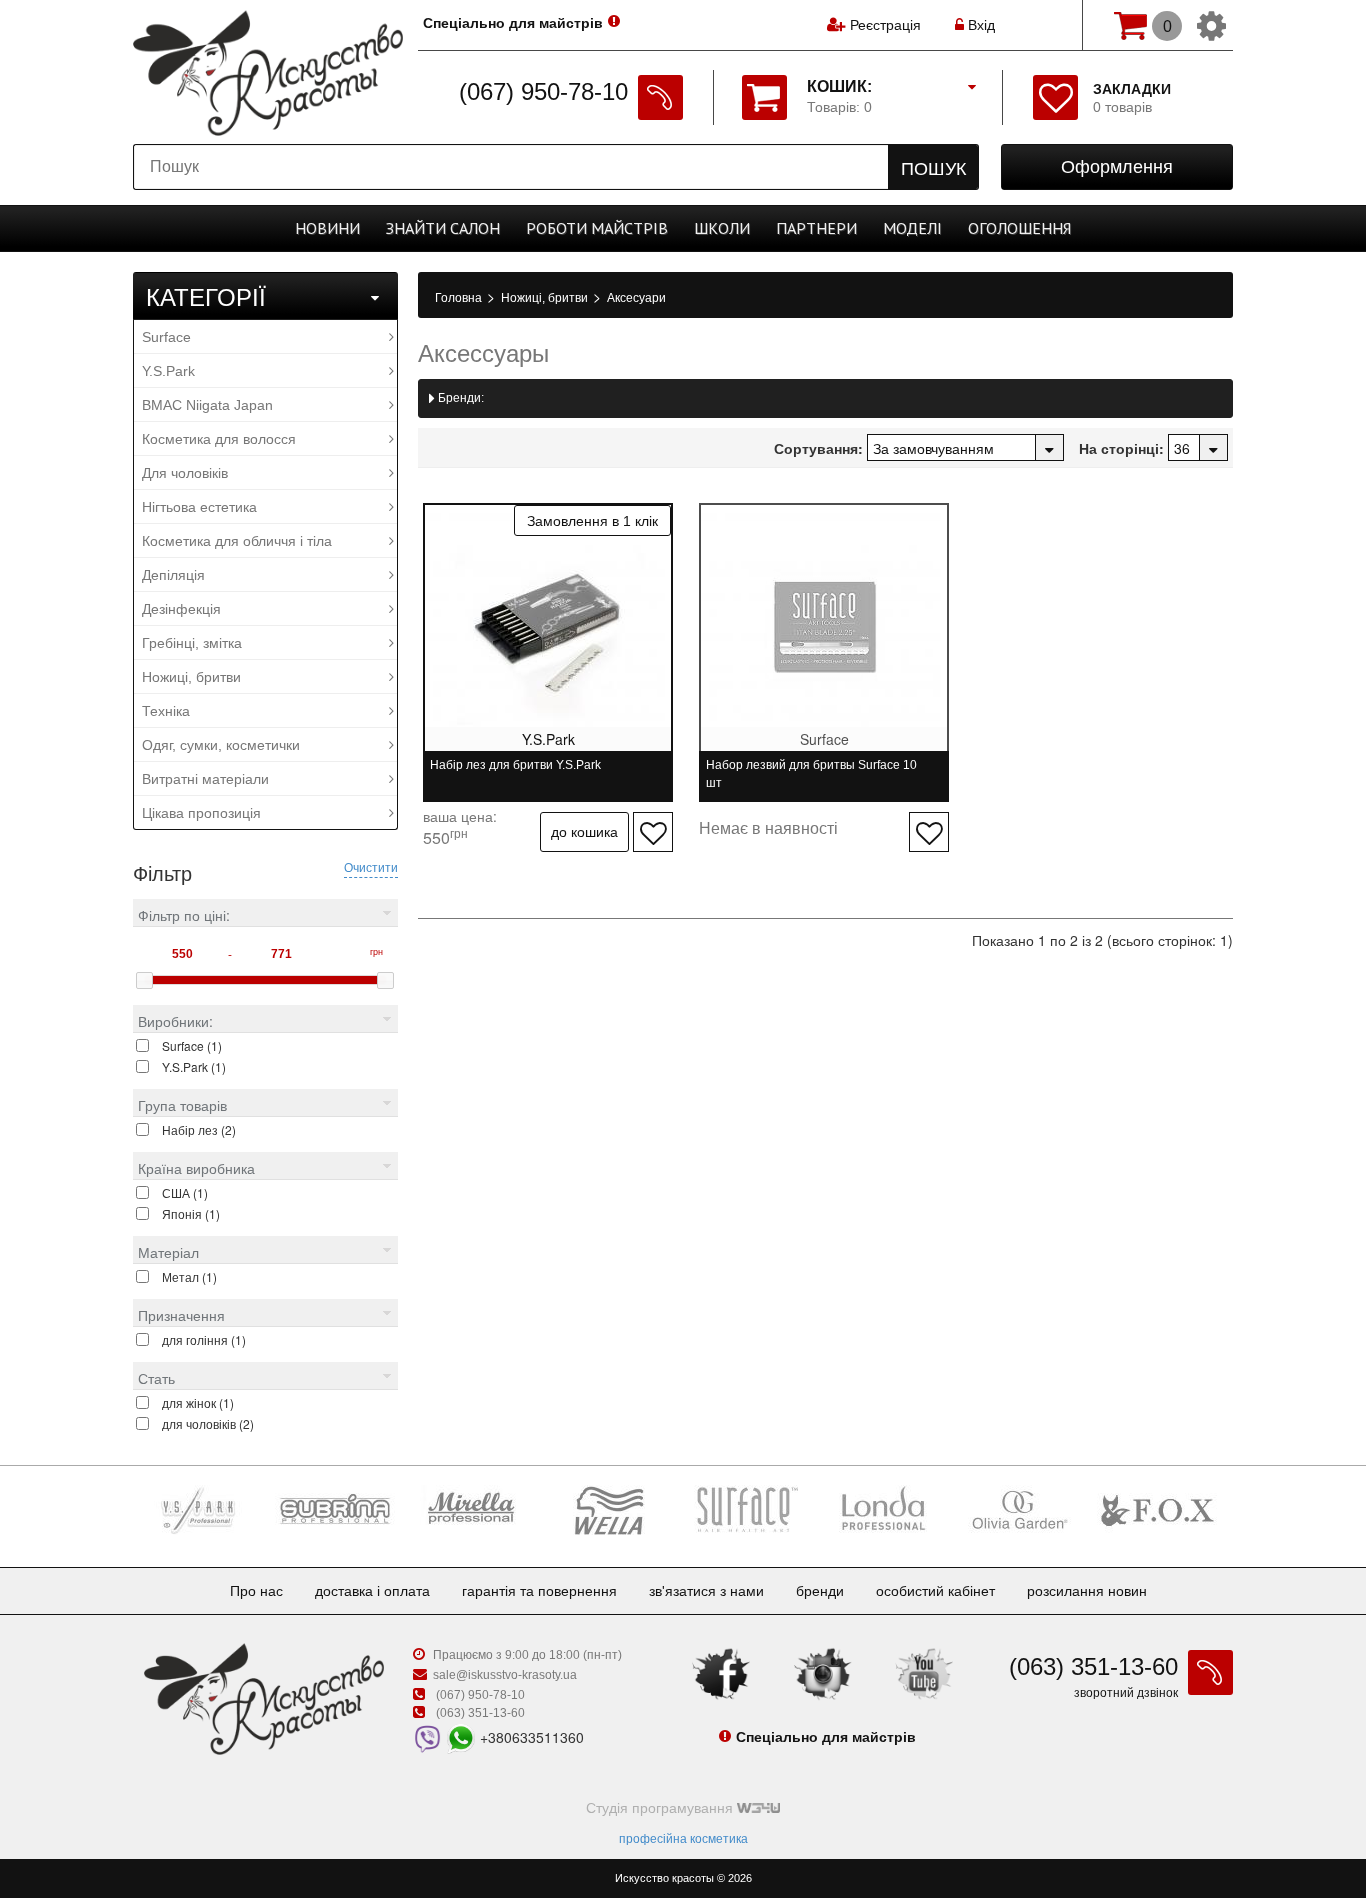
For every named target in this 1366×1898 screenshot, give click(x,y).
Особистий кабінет (935, 1591)
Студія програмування (661, 1808)
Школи (722, 228)
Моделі (912, 228)
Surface (166, 337)
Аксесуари (636, 298)
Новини (327, 228)
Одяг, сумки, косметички (221, 745)
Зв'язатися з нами (706, 1591)
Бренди (820, 1591)
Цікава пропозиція (201, 813)
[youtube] (924, 1673)
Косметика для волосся (219, 439)
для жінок (198, 1402)
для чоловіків (208, 1423)
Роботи (597, 228)
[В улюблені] (653, 832)
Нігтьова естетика (199, 507)
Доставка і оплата (372, 1591)
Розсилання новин (1087, 1591)
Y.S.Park (168, 371)
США (185, 1192)
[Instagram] (823, 1673)
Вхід (979, 25)
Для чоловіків (185, 473)
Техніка (166, 711)
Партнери (816, 228)
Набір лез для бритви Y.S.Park (515, 765)
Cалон (443, 228)
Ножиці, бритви (191, 677)
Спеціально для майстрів (513, 23)
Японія (191, 1213)
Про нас (256, 1591)
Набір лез (199, 1129)
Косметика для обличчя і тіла (237, 541)
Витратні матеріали (205, 779)
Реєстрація (885, 25)
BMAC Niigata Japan (207, 405)
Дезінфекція (181, 609)
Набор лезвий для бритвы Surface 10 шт (811, 774)
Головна (460, 298)
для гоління (204, 1339)
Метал (189, 1276)
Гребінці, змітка (192, 643)
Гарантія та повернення (539, 1591)
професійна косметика (683, 1839)
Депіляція (173, 575)
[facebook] (721, 1673)
